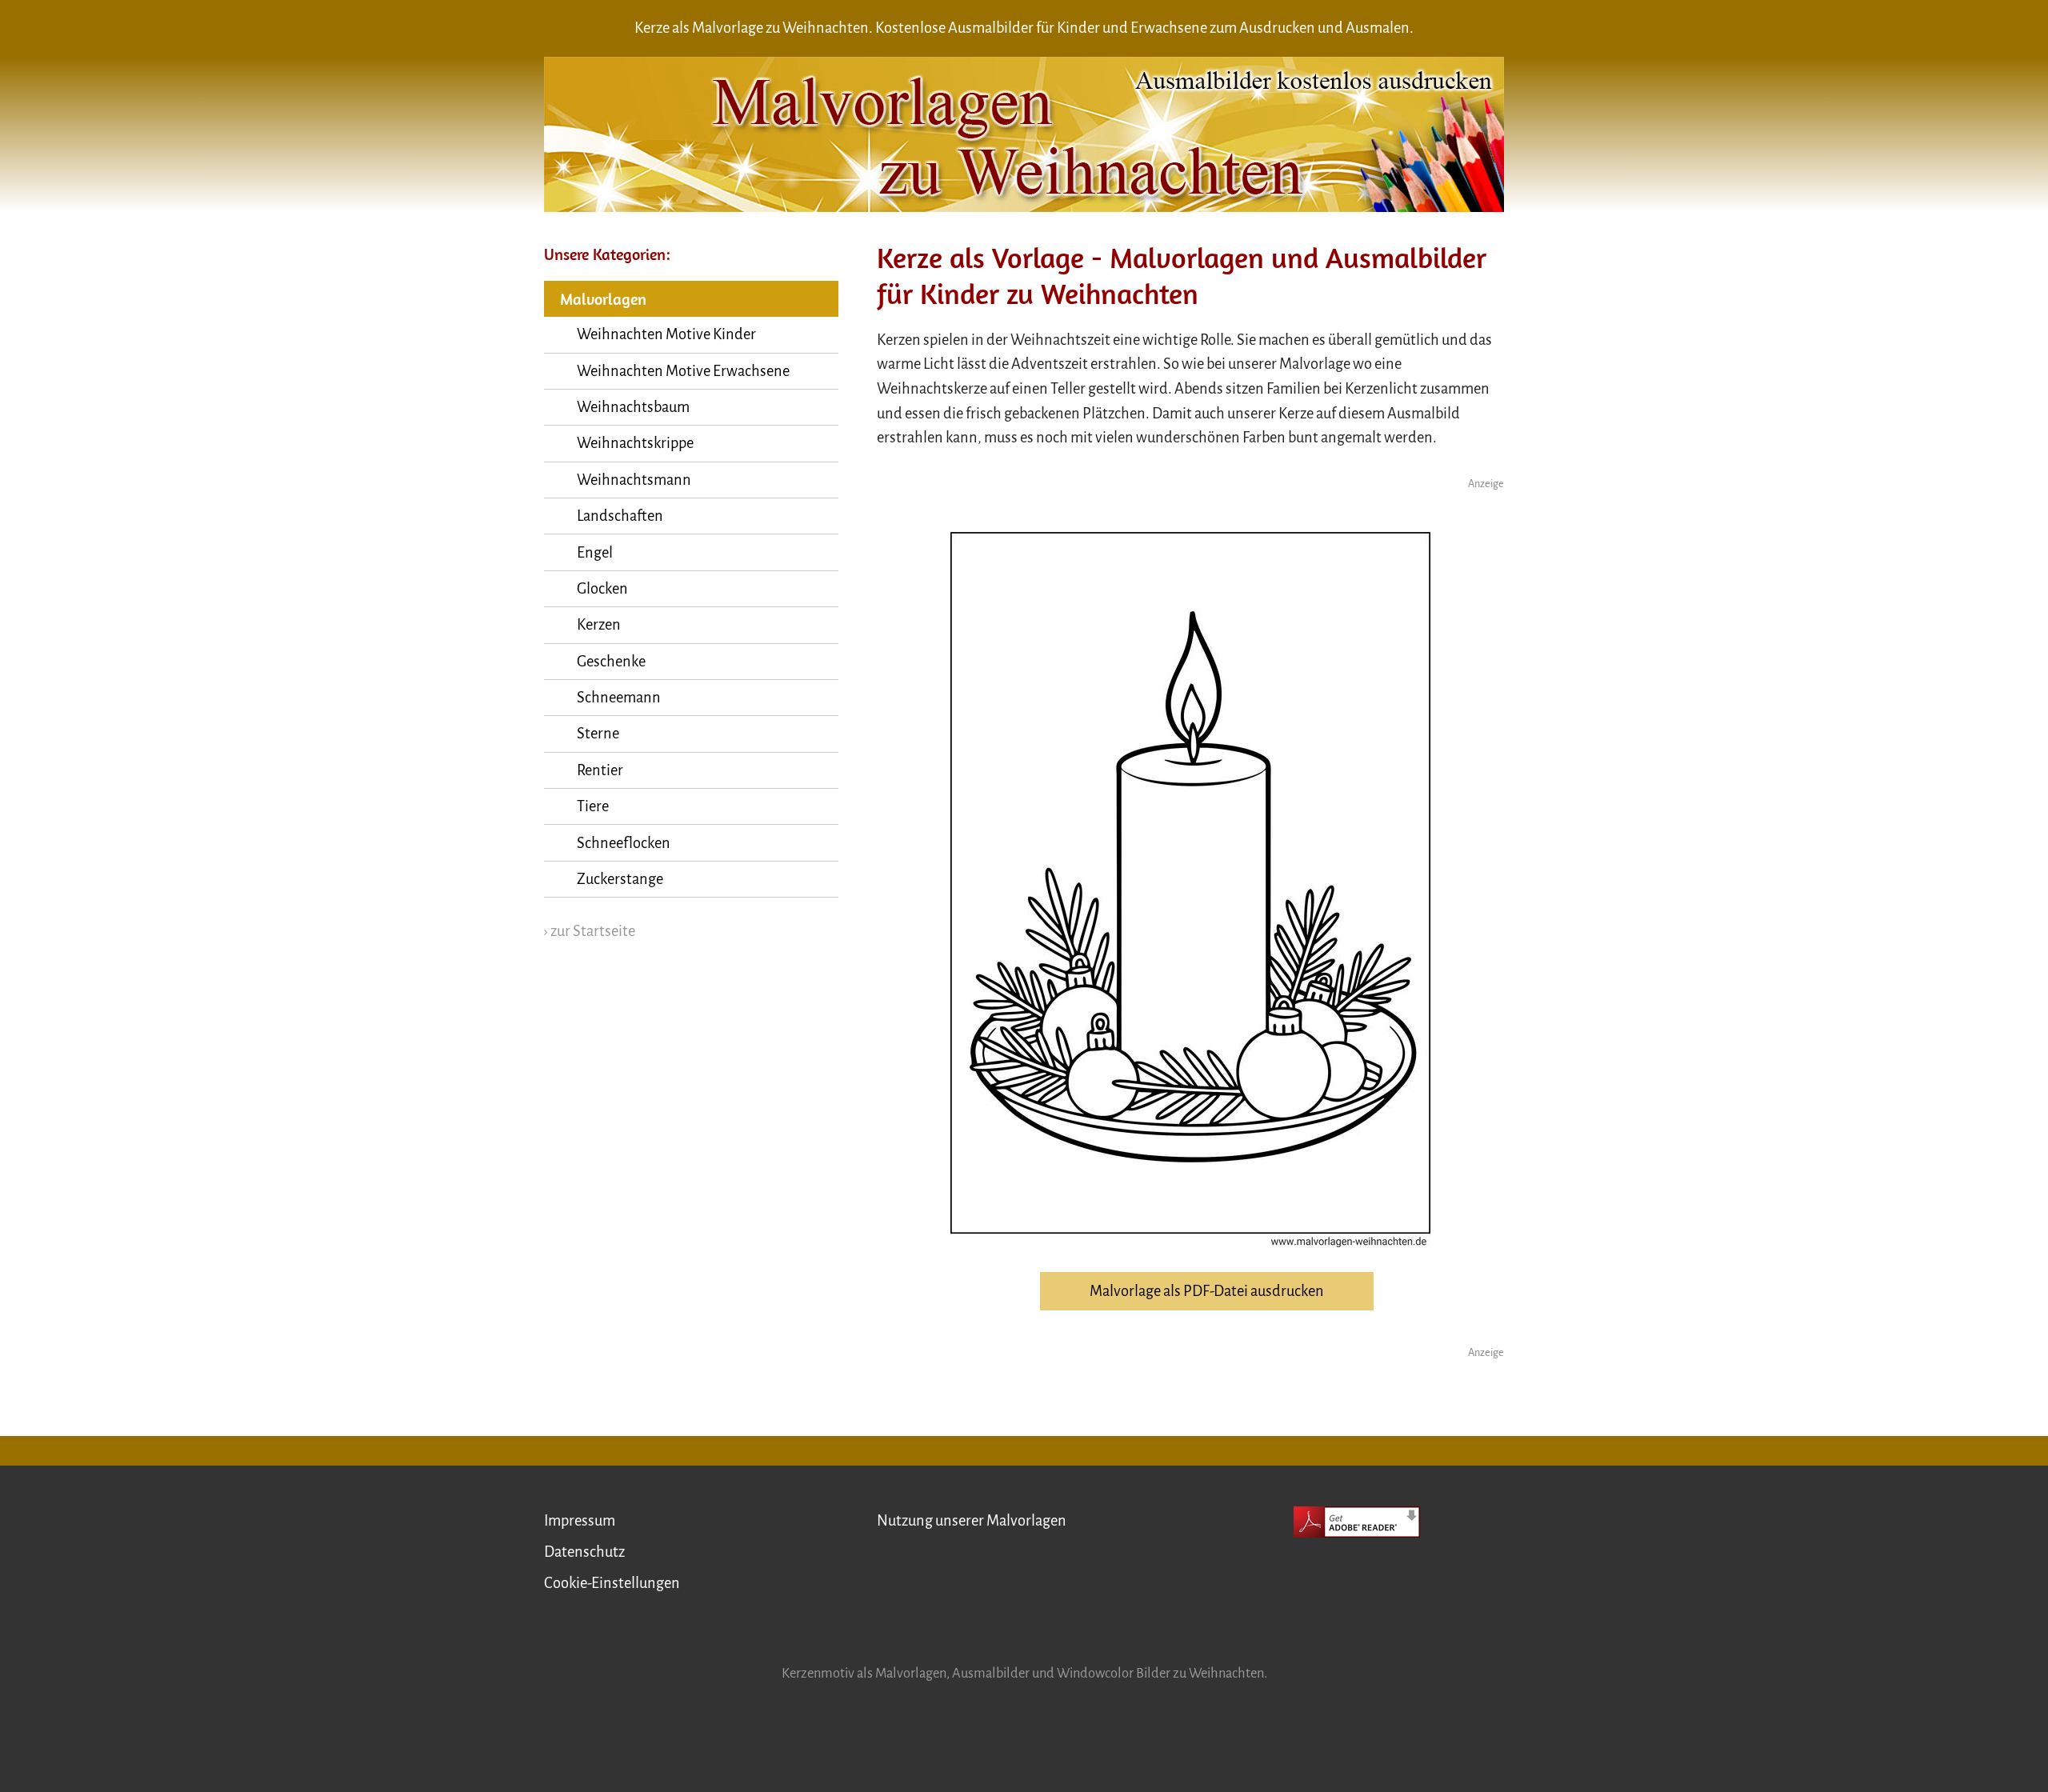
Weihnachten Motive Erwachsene (683, 371)
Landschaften (620, 516)
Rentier (600, 770)
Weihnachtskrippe (635, 443)
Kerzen (599, 625)
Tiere (593, 806)
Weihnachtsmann (634, 480)
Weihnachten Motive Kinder (666, 334)
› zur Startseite (590, 931)
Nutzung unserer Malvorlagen (972, 1521)
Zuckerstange (620, 879)
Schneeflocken (624, 843)
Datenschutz (584, 1552)
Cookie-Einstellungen (612, 1583)
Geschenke (611, 662)
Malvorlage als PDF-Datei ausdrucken (1207, 1291)
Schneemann (619, 698)
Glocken (602, 589)
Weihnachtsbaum (633, 407)
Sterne (598, 734)
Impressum (580, 1521)
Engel (595, 553)
